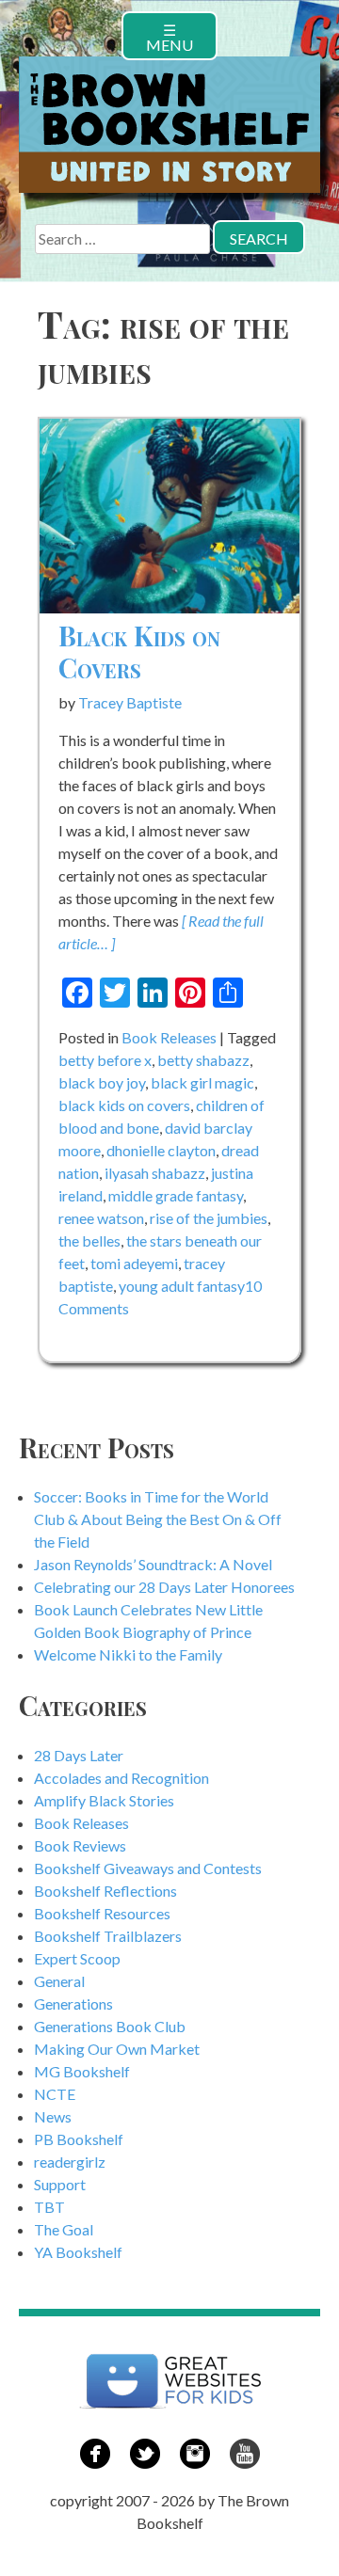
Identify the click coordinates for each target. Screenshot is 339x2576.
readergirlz (70, 2162)
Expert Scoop (77, 1958)
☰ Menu (169, 37)
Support (60, 2184)
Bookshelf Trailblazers (108, 1936)
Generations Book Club (110, 2026)
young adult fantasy (182, 1286)
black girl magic (202, 1082)
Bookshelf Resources (102, 1913)
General (59, 1981)
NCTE (55, 2094)
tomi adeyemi (134, 1263)
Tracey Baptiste (130, 702)
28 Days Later (79, 1755)
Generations (73, 2004)
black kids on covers (124, 1105)
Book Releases (169, 1037)
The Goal (64, 2229)
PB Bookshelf (79, 2139)
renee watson (101, 1218)
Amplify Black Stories (104, 1800)
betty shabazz (203, 1060)
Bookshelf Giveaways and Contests (148, 1868)
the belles (89, 1240)
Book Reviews (80, 1845)
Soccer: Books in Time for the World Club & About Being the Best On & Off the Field (158, 1519)
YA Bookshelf (78, 2252)
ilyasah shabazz (155, 1173)
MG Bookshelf (82, 2071)
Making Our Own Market (117, 2049)
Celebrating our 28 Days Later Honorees (164, 1587)
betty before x (105, 1060)
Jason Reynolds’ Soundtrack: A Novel (153, 1564)
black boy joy (102, 1082)
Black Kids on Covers (139, 652)
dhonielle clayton (161, 1150)
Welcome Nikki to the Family (128, 1654)
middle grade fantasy (176, 1195)
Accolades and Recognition (121, 1778)
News (53, 2116)
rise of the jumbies (209, 1218)
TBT (49, 2207)
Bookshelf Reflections (105, 1891)
